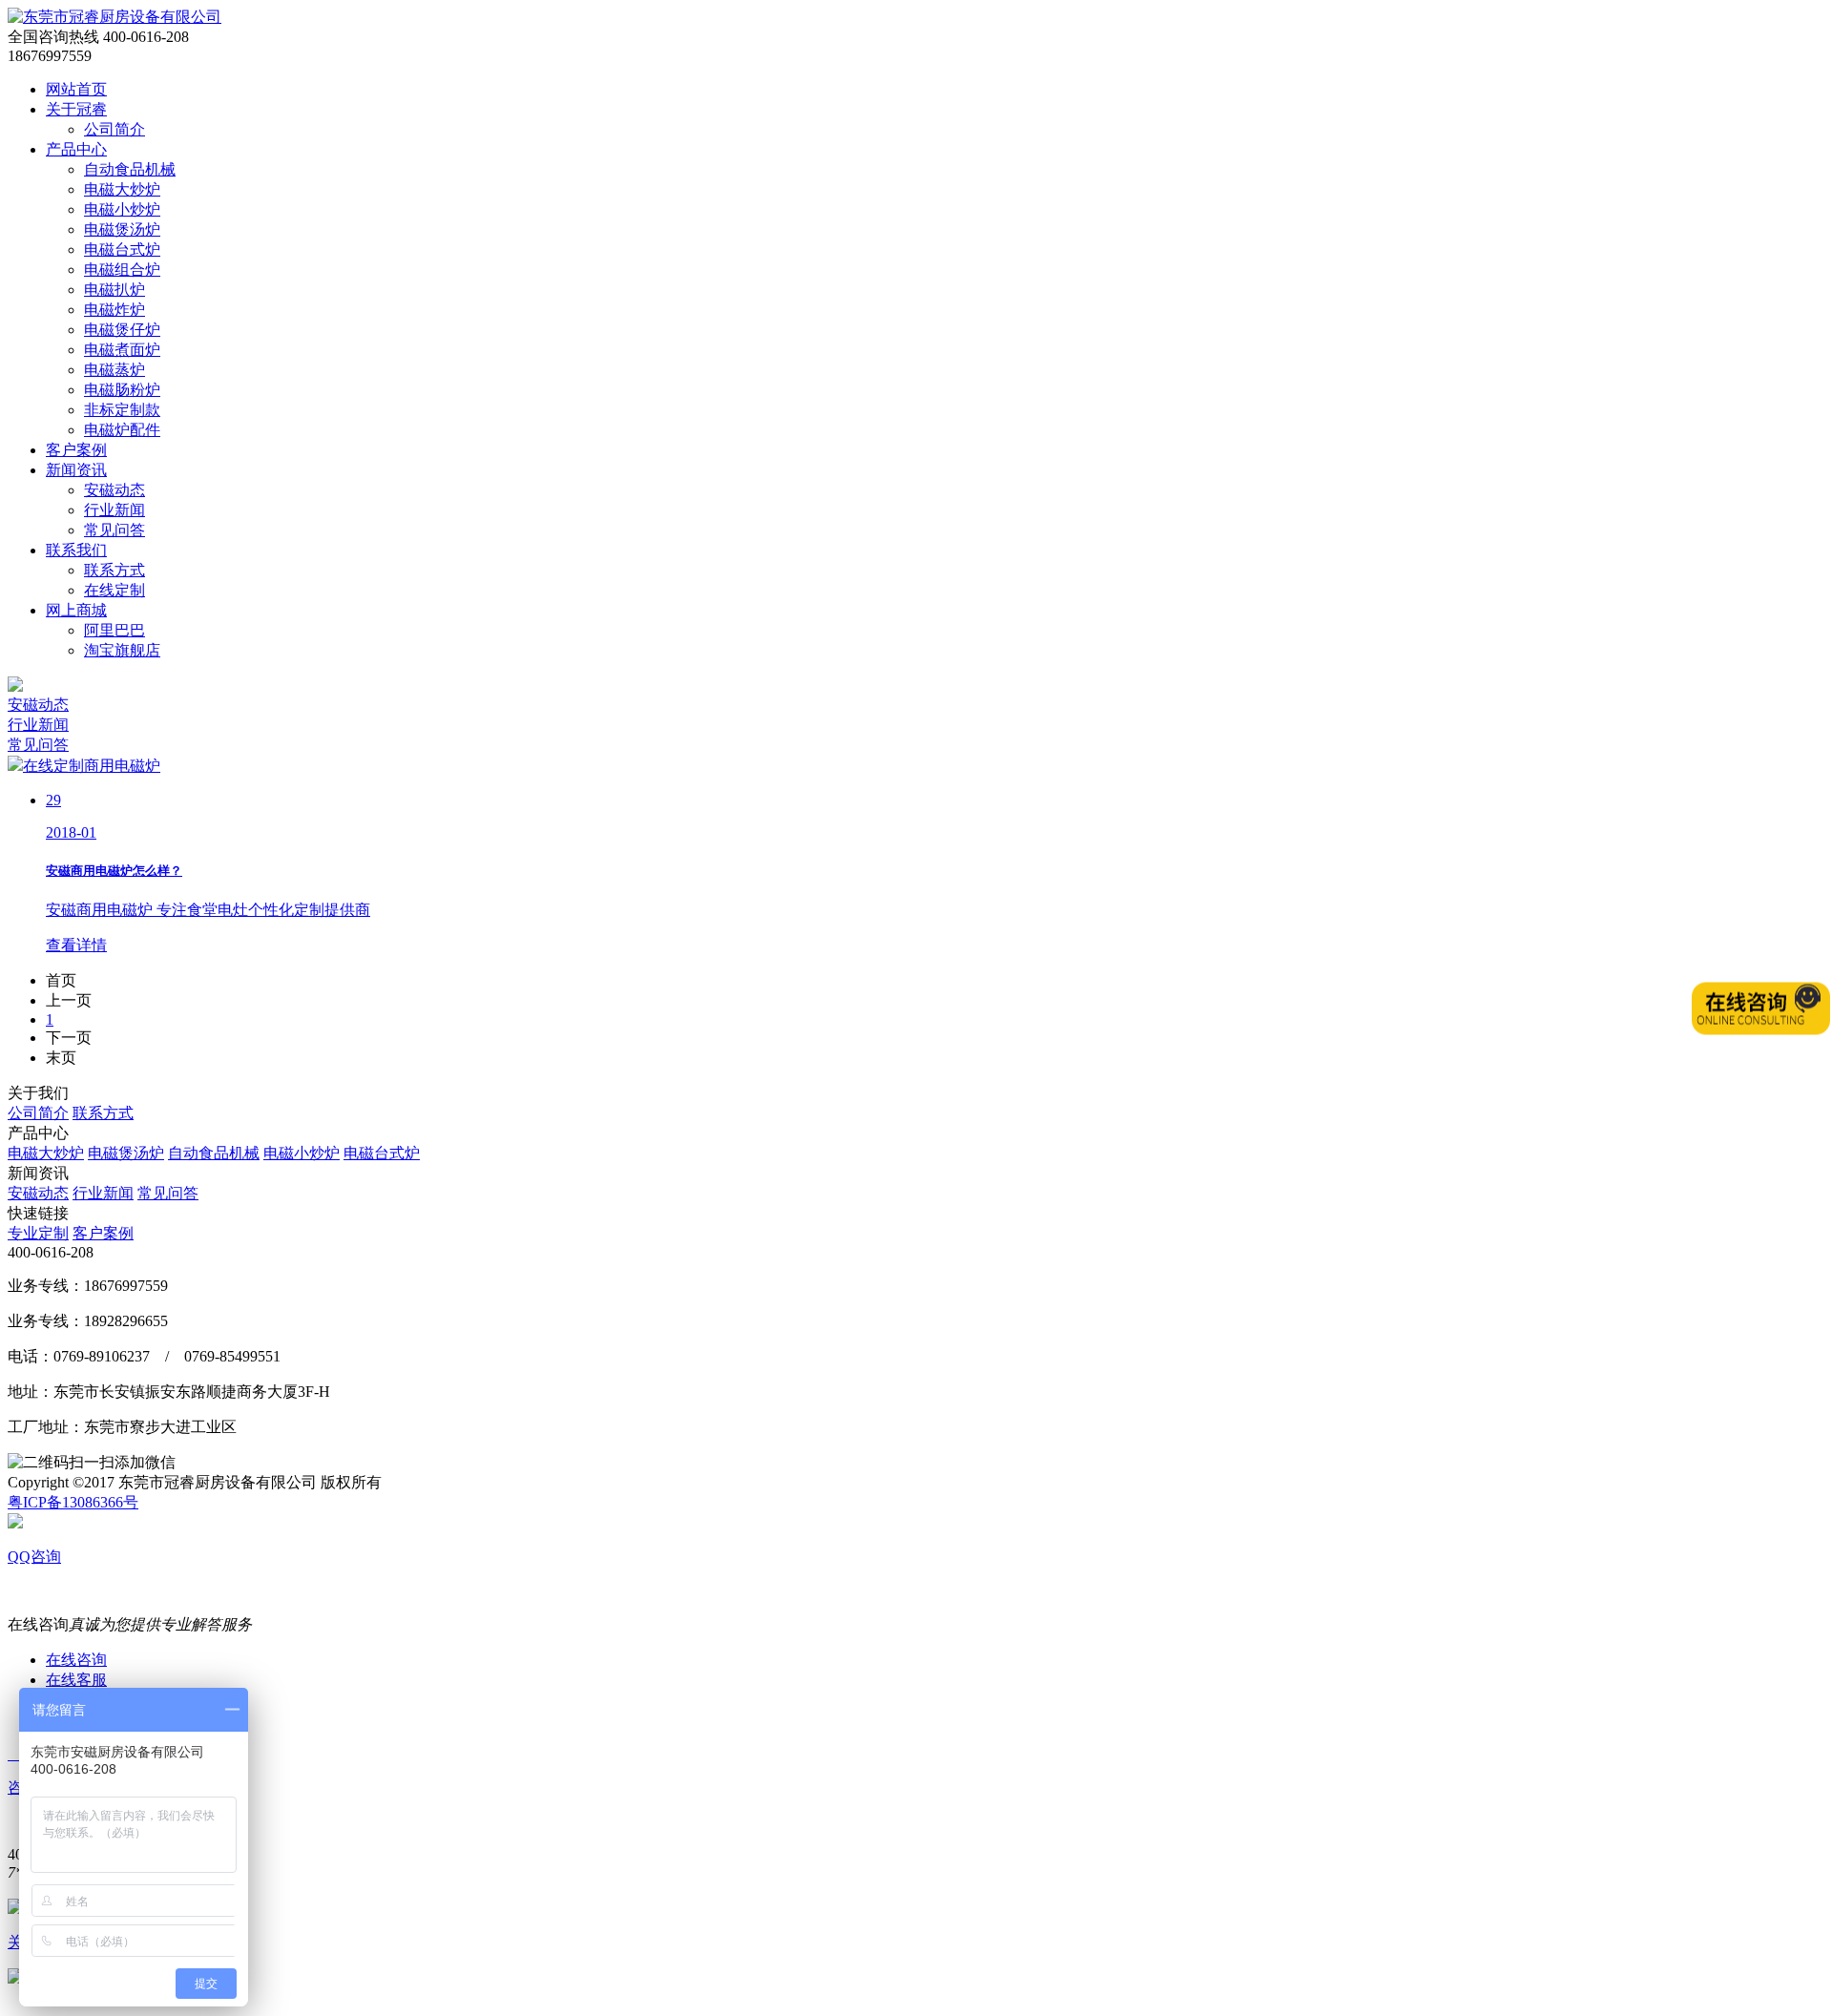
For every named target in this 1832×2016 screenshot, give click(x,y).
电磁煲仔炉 (122, 330)
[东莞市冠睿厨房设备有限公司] (114, 17)
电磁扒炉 (114, 290)
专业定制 (38, 1233)
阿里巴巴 (114, 630)
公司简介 (114, 129)
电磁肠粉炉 (122, 390)
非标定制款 (122, 410)
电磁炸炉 (114, 310)
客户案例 (103, 1233)
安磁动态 (114, 490)
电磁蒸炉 (114, 370)
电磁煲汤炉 (122, 229)
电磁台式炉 (122, 249)
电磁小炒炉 (122, 209)
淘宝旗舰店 (122, 650)
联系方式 (114, 570)
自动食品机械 (130, 169)
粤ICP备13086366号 (73, 1502)
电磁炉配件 (122, 430)
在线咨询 (76, 1660)
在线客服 (76, 1680)
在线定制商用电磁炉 (92, 766)
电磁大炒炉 (122, 189)
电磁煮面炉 (122, 350)
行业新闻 (114, 510)
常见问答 (114, 530)
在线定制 (114, 590)
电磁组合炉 (122, 270)
